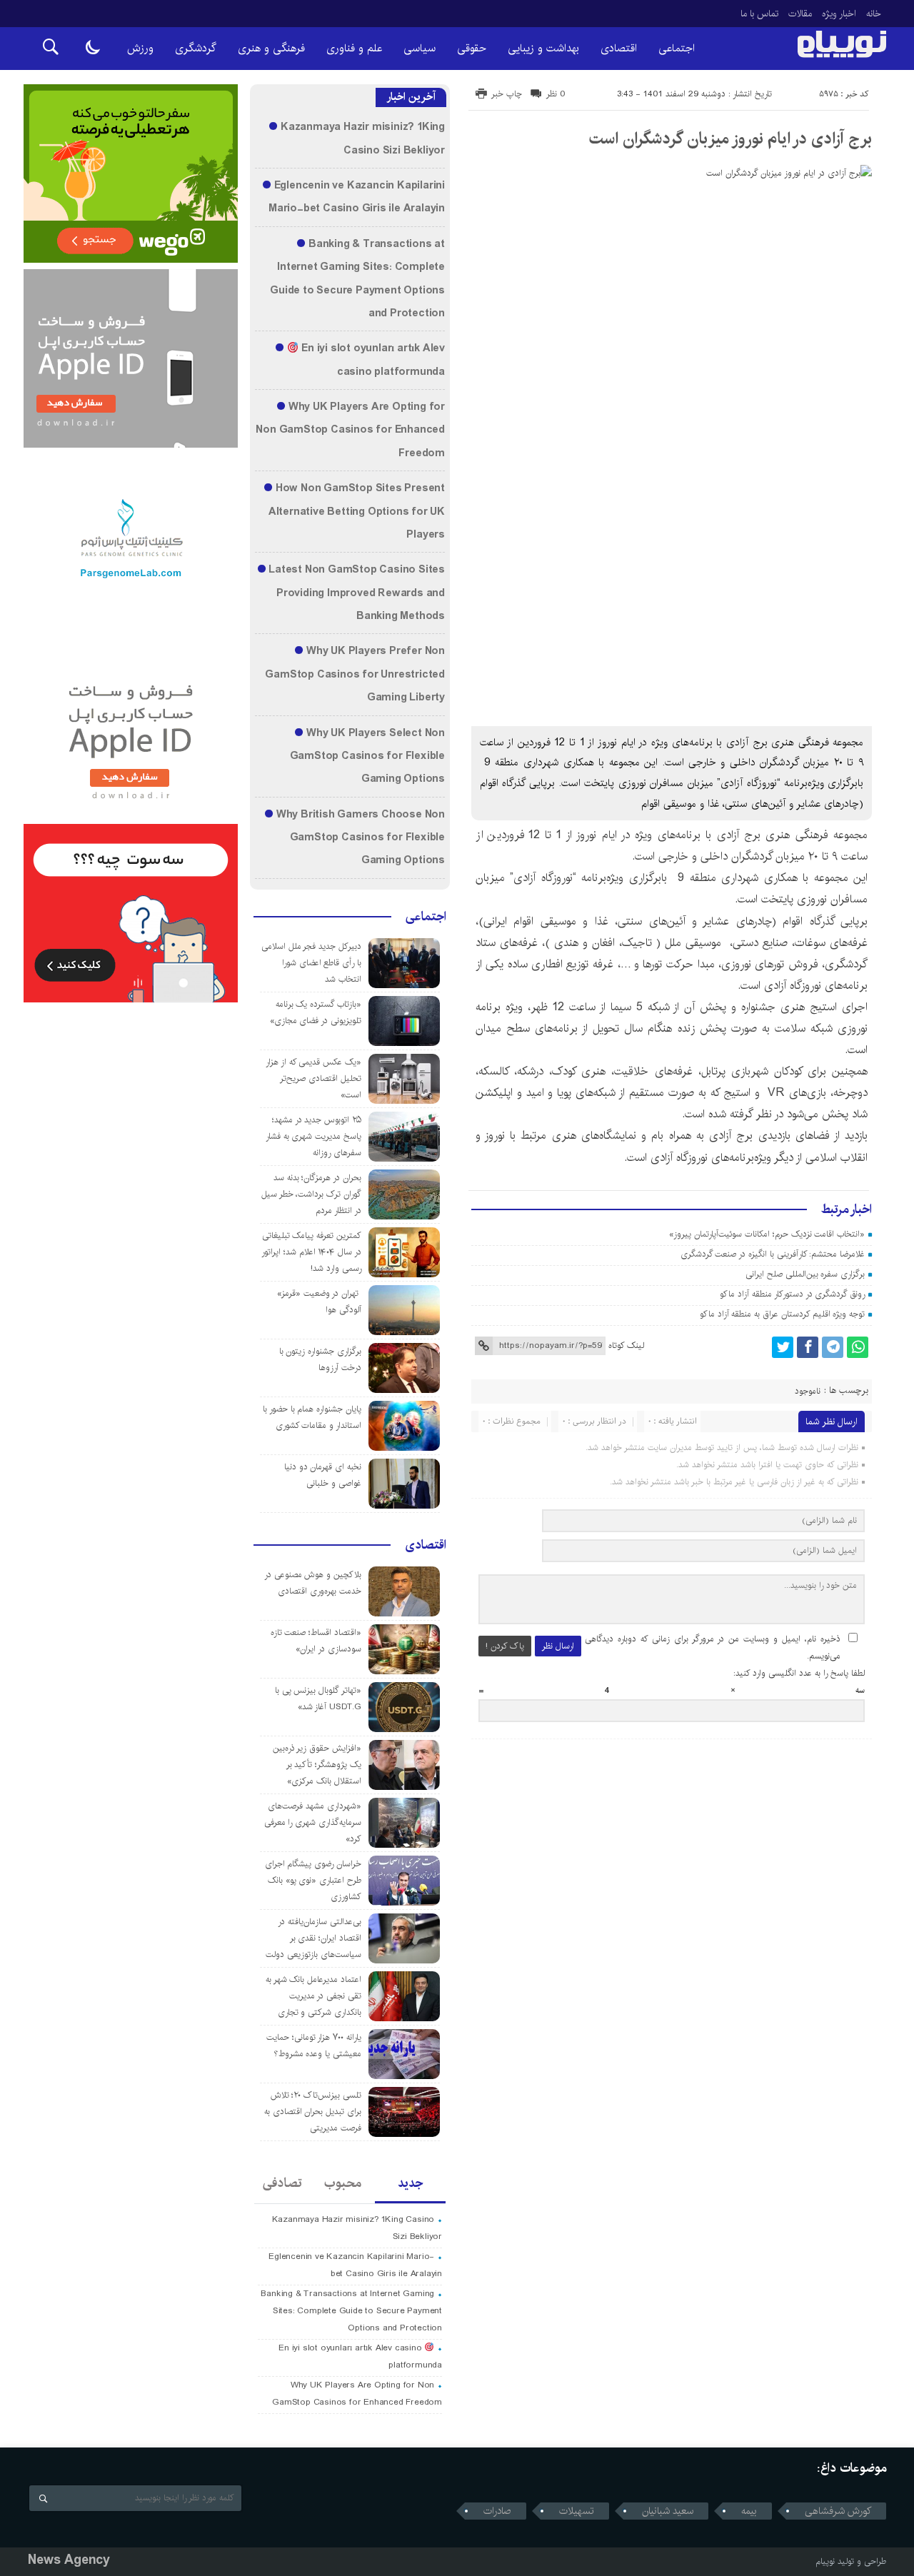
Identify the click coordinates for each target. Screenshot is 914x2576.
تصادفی (282, 2183)
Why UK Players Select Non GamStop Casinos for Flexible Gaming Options (367, 756)
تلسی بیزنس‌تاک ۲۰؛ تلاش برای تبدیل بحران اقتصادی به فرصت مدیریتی (313, 2112)
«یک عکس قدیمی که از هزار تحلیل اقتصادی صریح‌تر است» (313, 1078)
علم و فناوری (354, 48)
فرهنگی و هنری (271, 48)
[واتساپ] (858, 1347)
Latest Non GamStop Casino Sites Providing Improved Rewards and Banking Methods (357, 593)
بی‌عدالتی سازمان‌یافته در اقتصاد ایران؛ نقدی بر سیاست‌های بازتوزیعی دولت (313, 1938)
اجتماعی (677, 48)
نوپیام (825, 2561)
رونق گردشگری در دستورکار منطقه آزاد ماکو (792, 1294)
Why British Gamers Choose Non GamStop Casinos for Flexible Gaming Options (361, 838)
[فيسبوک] (808, 1347)
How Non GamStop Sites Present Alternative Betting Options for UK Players (357, 512)
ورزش (140, 48)
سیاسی (420, 48)
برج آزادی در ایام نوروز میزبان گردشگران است (730, 139)
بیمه (749, 2511)
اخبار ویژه (839, 14)
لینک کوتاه (626, 1345)
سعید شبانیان (668, 2511)
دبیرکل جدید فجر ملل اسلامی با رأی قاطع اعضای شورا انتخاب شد (311, 963)
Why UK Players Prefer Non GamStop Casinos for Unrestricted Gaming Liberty (355, 674)
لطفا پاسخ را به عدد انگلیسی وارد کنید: (799, 1673)
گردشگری (196, 48)
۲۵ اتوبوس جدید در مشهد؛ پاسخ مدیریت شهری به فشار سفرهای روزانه (313, 1136)
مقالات (800, 14)
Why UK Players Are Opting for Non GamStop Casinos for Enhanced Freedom (350, 430)
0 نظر (556, 94)
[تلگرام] (833, 1347)
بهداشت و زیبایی (543, 48)
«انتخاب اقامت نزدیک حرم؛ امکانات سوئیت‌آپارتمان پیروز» (767, 1234)
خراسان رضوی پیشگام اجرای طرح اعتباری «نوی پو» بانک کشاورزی (313, 1880)
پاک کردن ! (505, 1646)
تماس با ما (759, 14)
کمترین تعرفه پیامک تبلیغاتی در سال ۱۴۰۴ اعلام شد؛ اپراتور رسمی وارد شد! (311, 1252)
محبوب (343, 2183)
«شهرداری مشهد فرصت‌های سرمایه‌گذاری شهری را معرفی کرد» (313, 1822)
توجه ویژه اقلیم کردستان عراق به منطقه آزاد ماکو (782, 1314)
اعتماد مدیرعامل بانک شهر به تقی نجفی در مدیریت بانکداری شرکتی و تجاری (313, 1996)
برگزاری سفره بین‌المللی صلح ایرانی (805, 1274)
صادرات (497, 2511)
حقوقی (472, 48)
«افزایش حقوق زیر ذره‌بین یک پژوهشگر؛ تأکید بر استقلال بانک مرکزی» (317, 1765)
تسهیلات (577, 2511)
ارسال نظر (558, 1646)
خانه (874, 14)
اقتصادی (619, 48)
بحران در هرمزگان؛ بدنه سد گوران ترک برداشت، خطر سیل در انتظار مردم (311, 1194)
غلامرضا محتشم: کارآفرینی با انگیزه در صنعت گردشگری (773, 1254)
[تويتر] (783, 1347)
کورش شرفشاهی (838, 2511)
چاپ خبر (507, 94)
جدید (410, 2183)
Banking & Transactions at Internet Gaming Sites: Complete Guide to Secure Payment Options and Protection (351, 2311)
